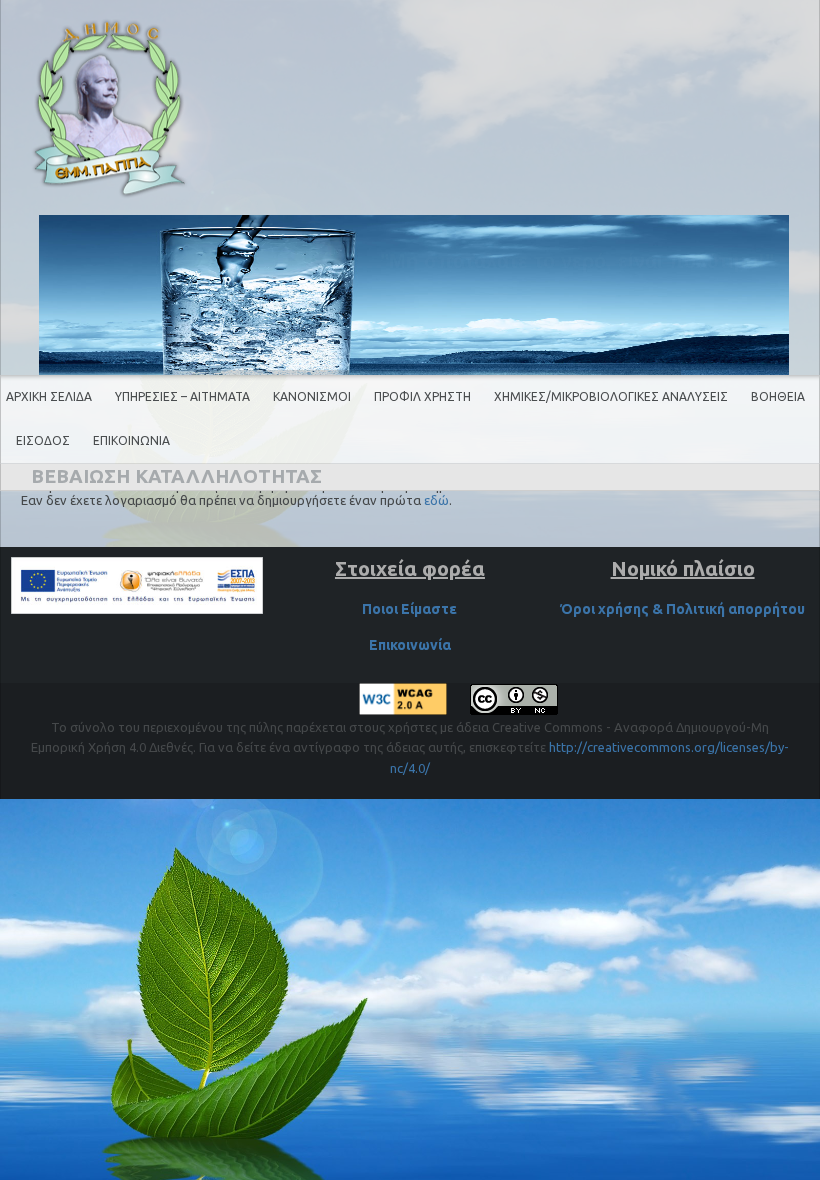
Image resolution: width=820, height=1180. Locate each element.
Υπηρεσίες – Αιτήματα (182, 396)
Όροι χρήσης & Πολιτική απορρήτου (682, 609)
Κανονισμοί (312, 396)
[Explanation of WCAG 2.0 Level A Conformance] (404, 710)
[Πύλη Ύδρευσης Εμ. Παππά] (110, 108)
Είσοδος (43, 440)
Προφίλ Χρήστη (422, 396)
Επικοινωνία (131, 440)
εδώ (436, 500)
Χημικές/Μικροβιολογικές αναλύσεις (611, 396)
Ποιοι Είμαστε (409, 609)
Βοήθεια (778, 396)
